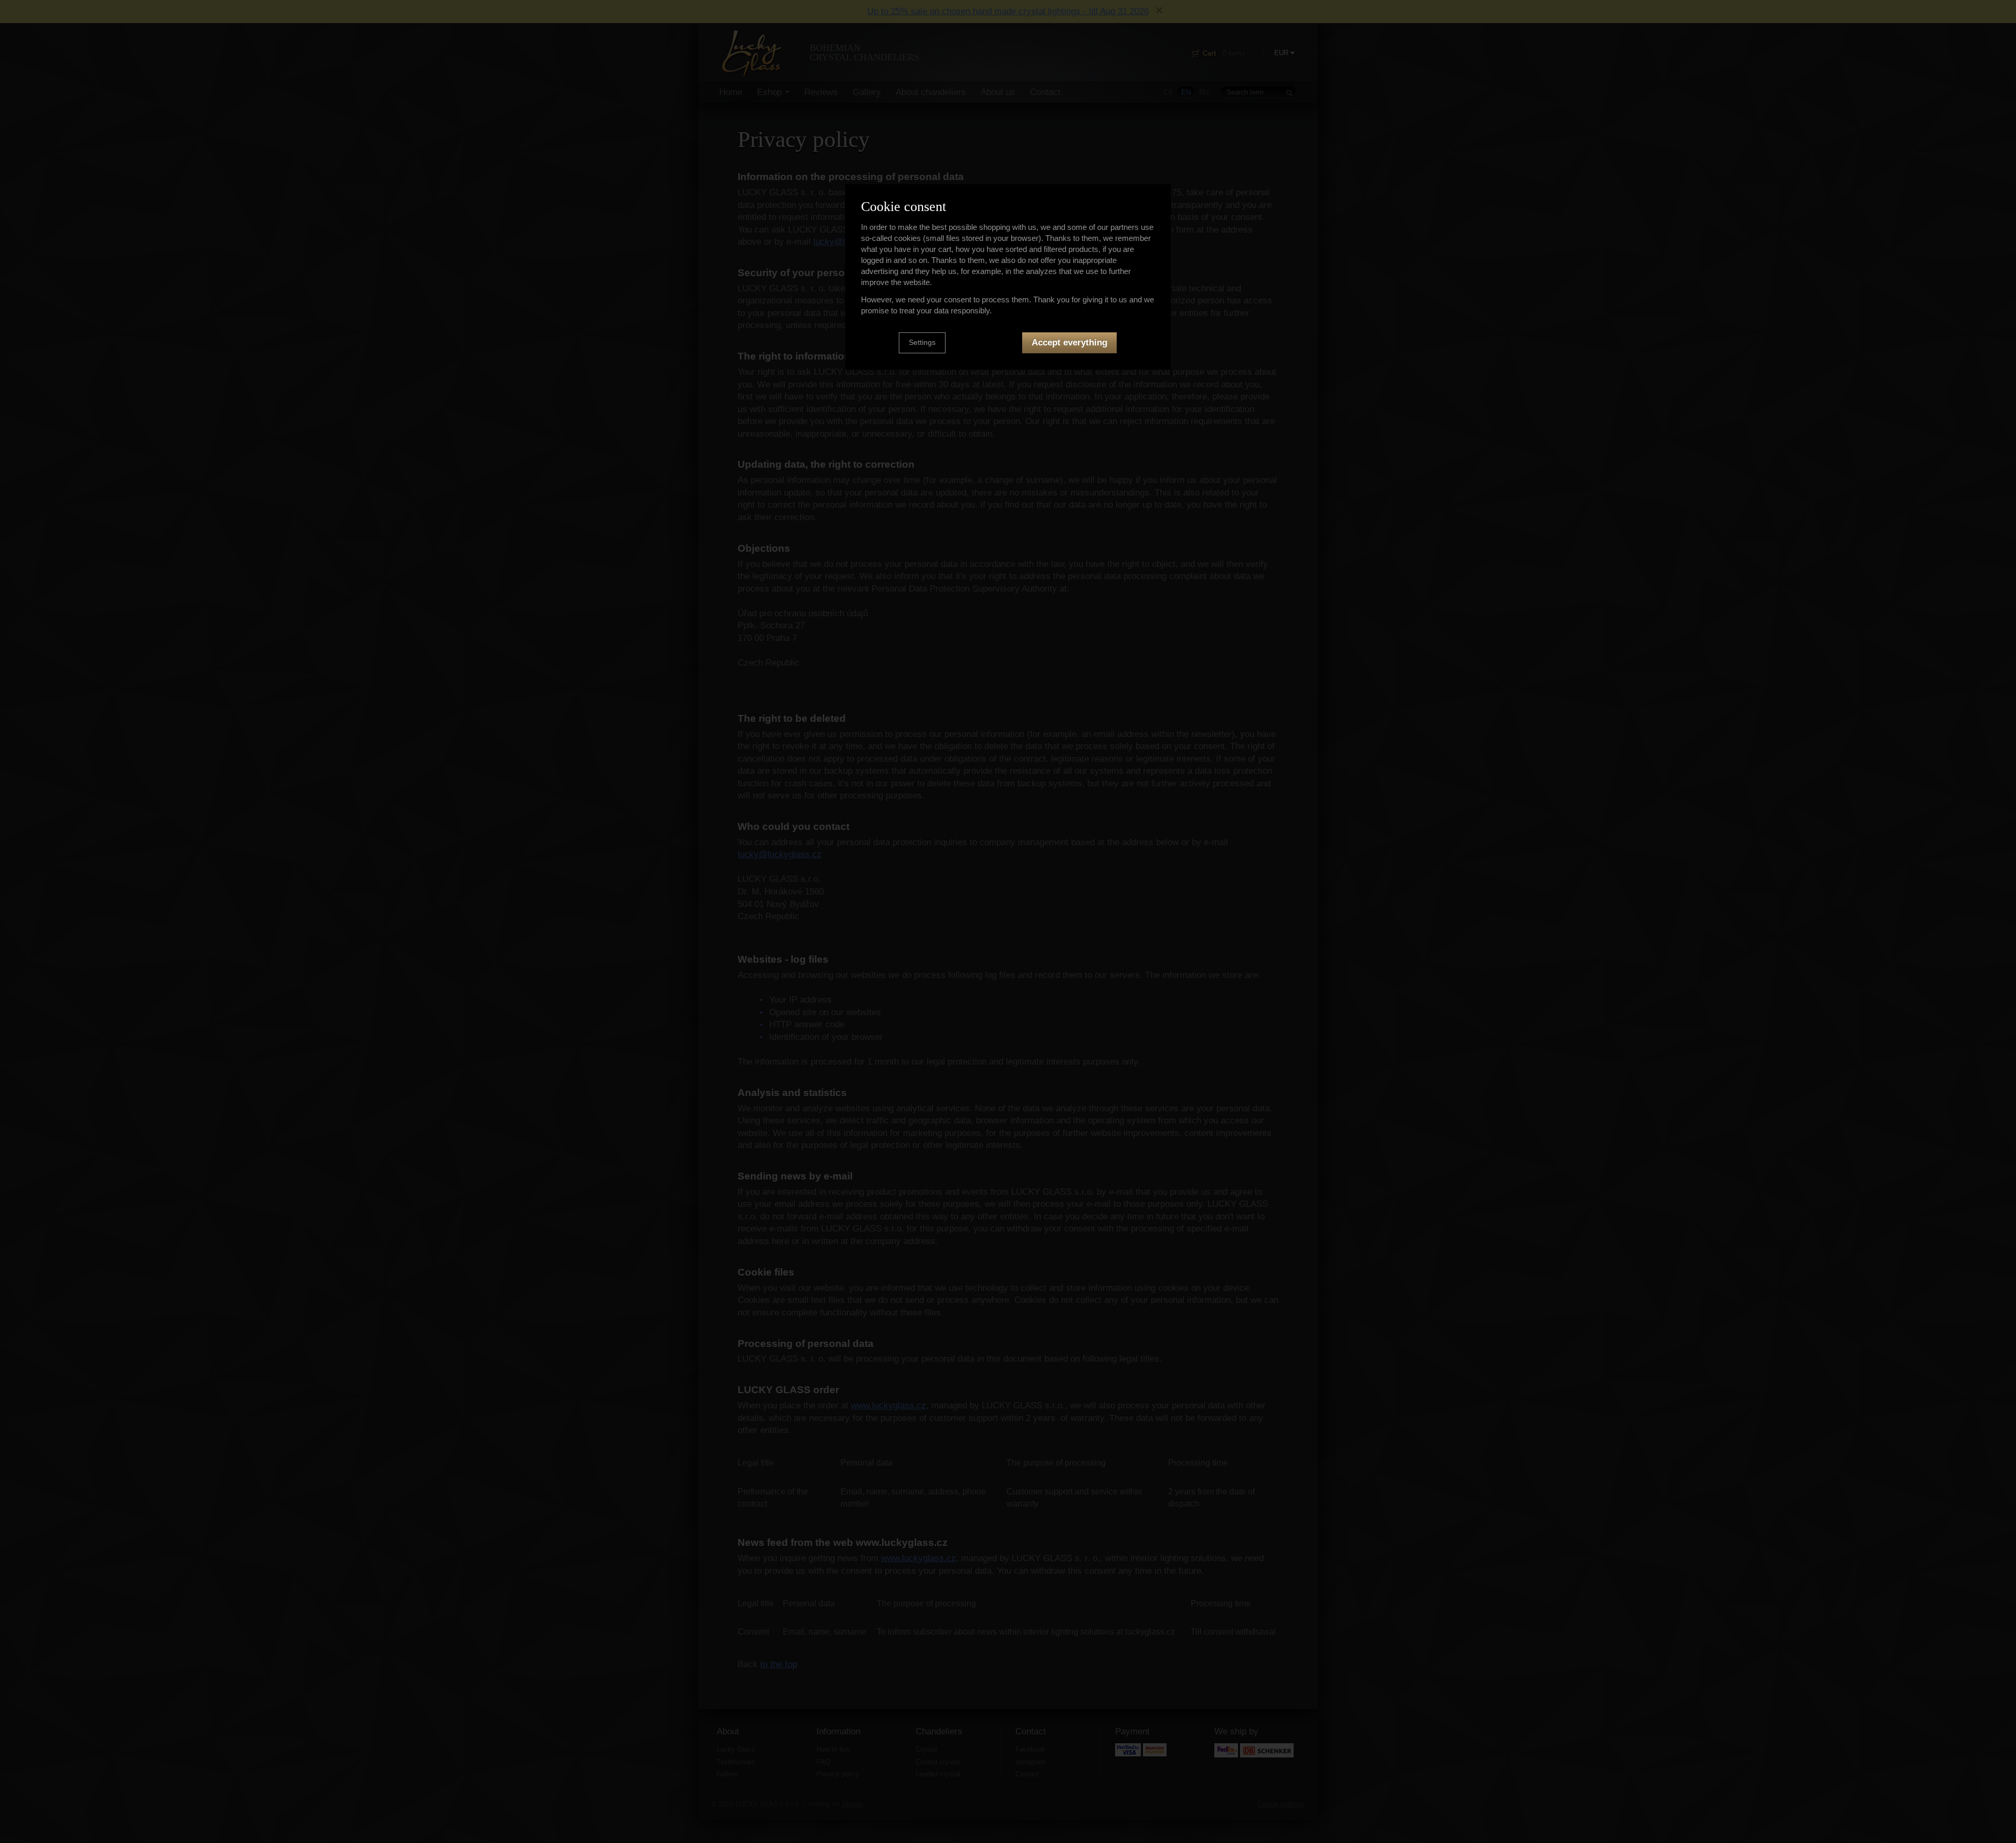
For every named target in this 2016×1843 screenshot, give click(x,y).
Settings (922, 343)
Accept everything (1069, 343)
